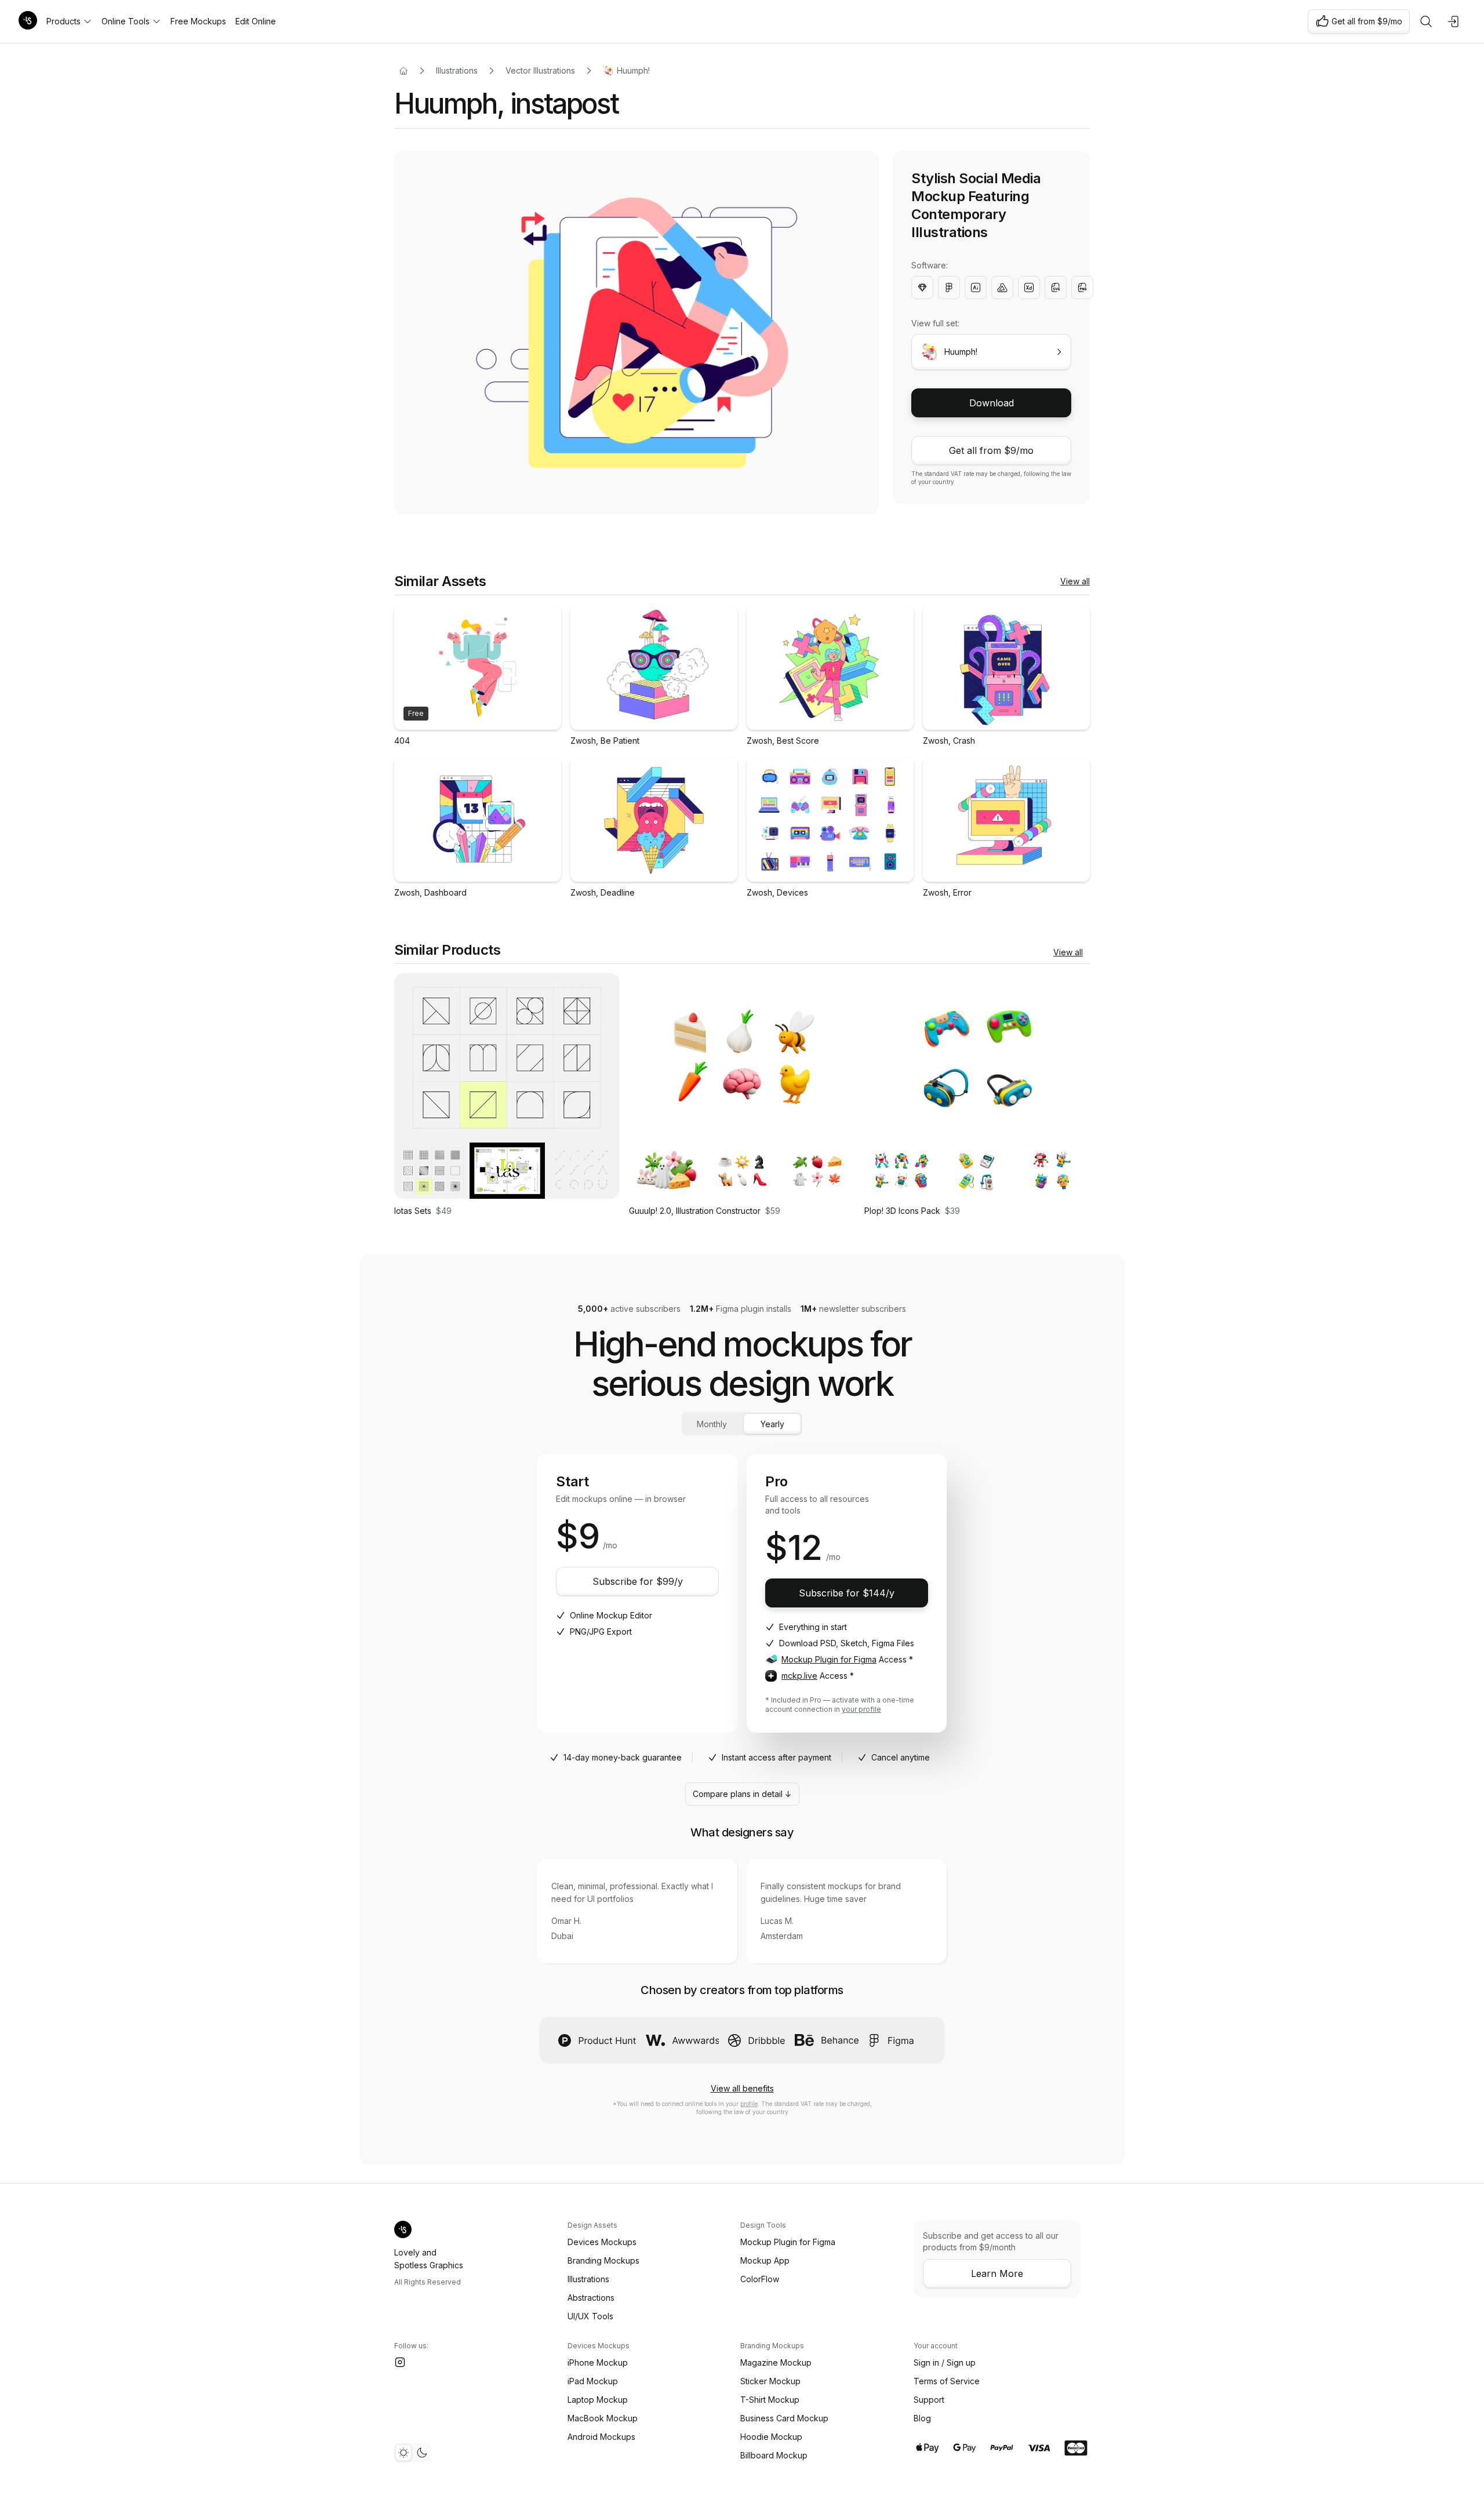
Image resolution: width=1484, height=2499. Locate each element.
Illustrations (457, 70)
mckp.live (799, 1676)
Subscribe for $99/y (638, 1581)
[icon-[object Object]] (1426, 21)
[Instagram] (400, 2362)
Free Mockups (198, 21)
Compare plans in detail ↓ (742, 1794)
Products (63, 21)
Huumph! (633, 70)
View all (1075, 581)
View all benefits (742, 2088)
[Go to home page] (403, 71)
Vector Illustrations (540, 70)
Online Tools (126, 21)
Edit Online (256, 21)
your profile (861, 1709)
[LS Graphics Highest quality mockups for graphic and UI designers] (28, 21)
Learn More (997, 2274)
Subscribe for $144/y (847, 1593)
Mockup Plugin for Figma (829, 1659)
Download (992, 403)
